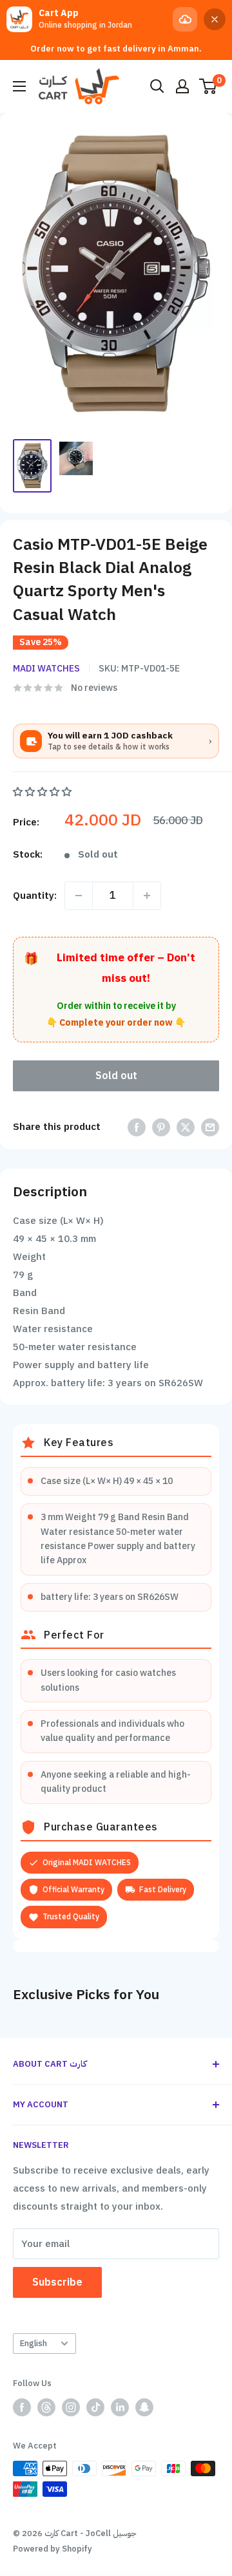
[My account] (182, 86)
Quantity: (35, 896)
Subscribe (57, 2282)
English (34, 2343)
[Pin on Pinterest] (161, 1126)
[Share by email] (210, 1126)
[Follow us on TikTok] (95, 2407)
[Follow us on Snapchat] (144, 2407)
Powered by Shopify (53, 2549)
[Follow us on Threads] (46, 2407)
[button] (43, 792)
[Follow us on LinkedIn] (120, 2407)
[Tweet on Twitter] (186, 1126)
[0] (208, 86)
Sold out (116, 1076)
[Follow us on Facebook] (22, 2407)
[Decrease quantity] (79, 896)
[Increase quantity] (147, 896)
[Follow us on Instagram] (71, 2407)
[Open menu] (19, 86)
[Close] (215, 19)
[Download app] (185, 19)
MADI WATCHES (46, 669)
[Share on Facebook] (137, 1126)
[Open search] (157, 86)
